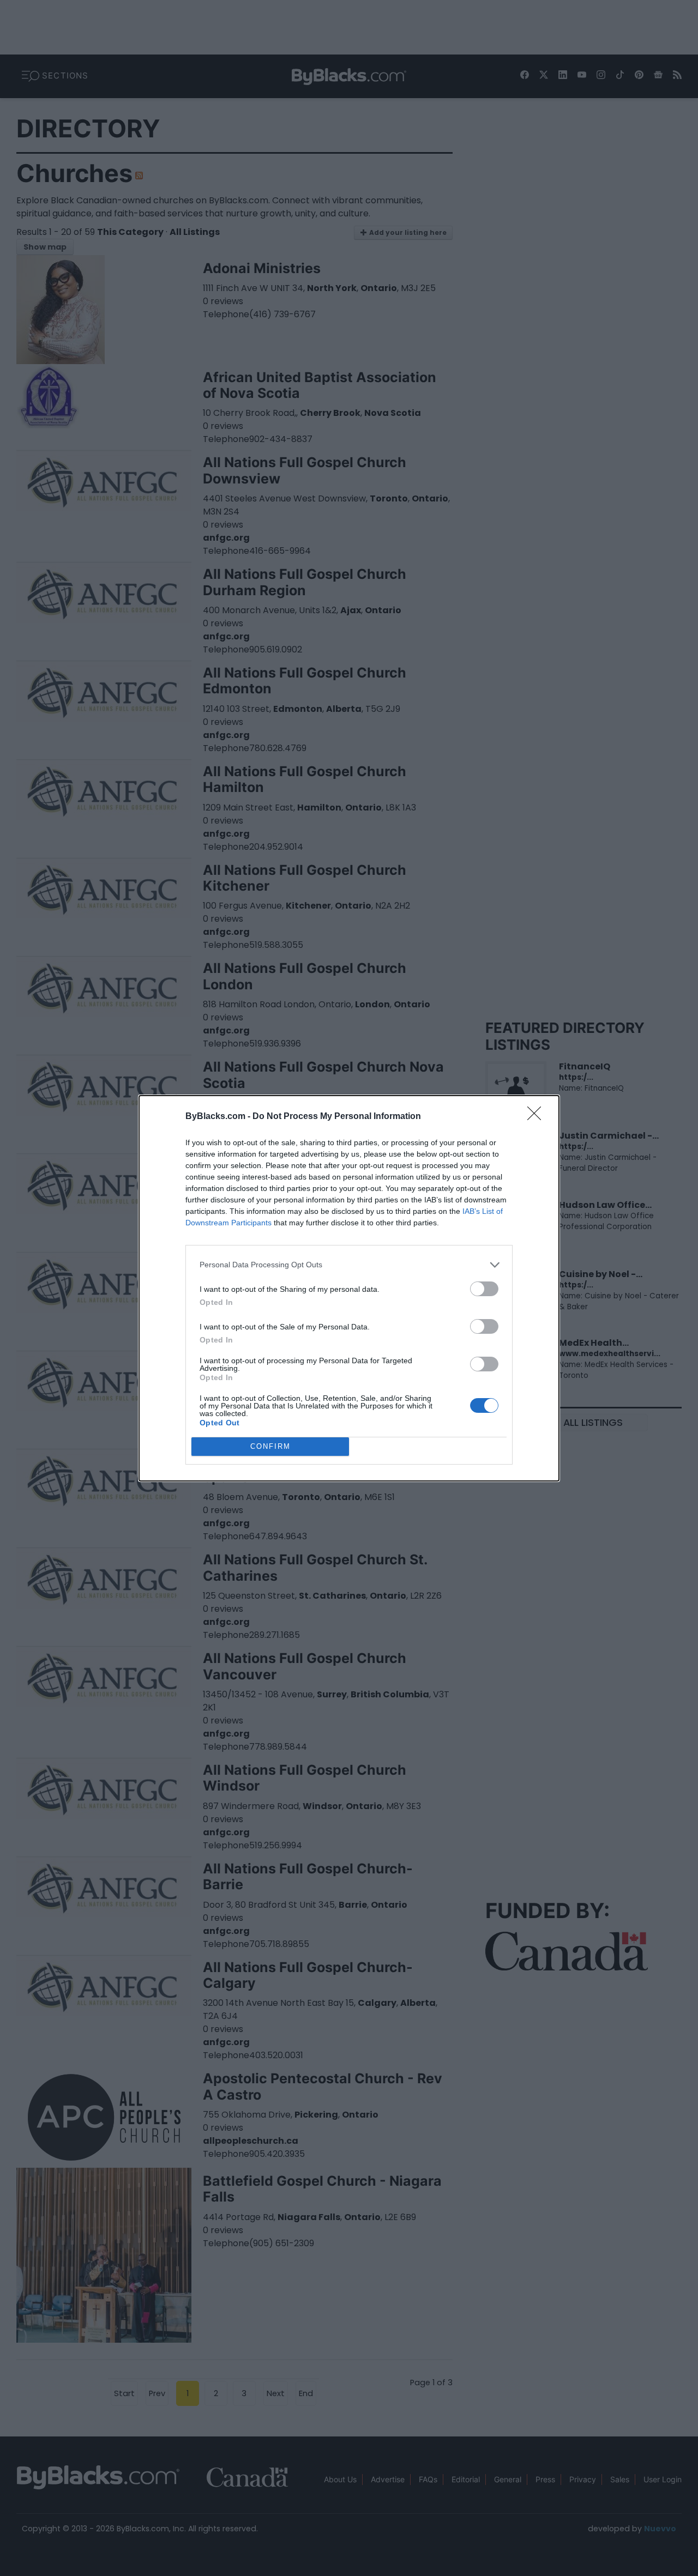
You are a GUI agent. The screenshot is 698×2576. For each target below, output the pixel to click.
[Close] (538, 1117)
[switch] (484, 1289)
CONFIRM (270, 1446)
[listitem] (349, 1265)
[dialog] (349, 1288)
